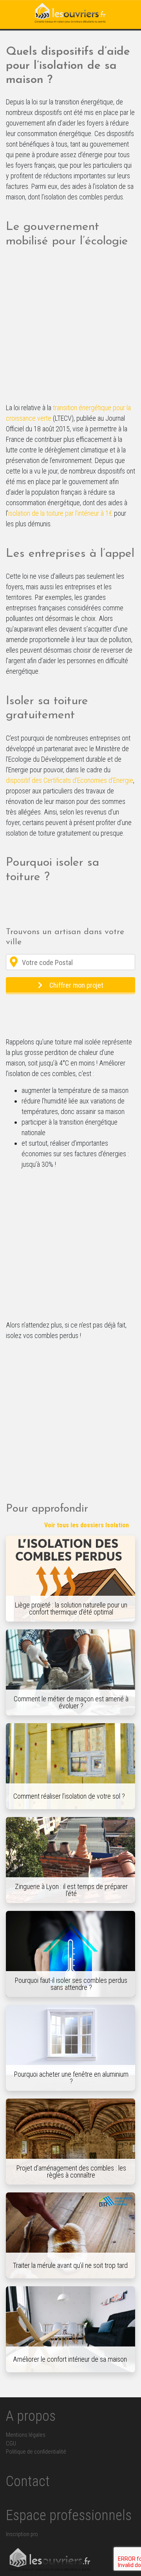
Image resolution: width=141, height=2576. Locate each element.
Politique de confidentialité (36, 2452)
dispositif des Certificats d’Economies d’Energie (70, 780)
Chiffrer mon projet (76, 985)
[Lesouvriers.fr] (70, 14)
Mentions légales (26, 2435)
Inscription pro (22, 2534)
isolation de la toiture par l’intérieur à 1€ (60, 513)
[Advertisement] (70, 329)
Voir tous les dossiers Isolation (87, 1525)
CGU (11, 2444)
